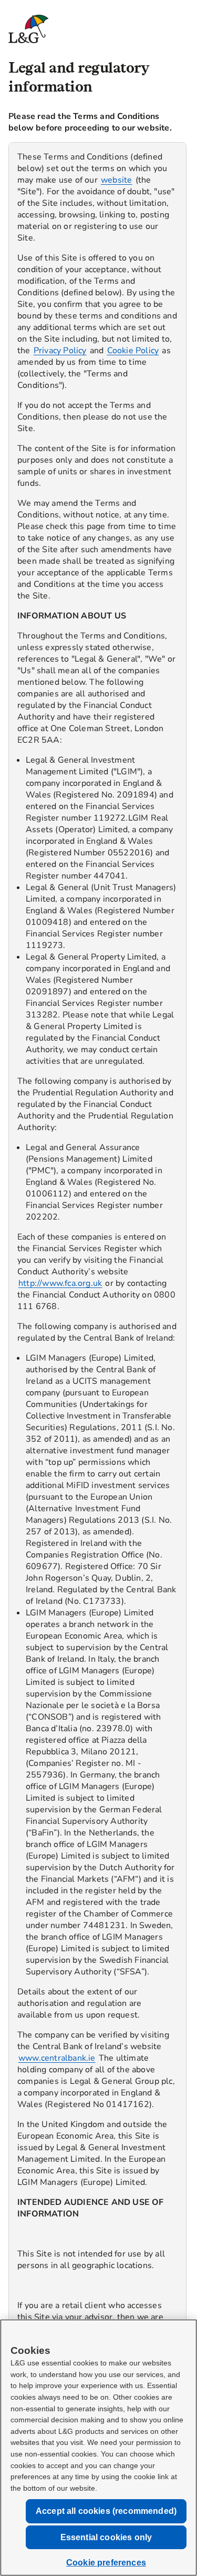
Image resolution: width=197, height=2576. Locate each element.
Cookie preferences (106, 2563)
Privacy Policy (60, 351)
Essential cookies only (106, 2537)
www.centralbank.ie (57, 2058)
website (116, 180)
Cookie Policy (133, 351)
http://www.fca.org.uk (60, 1283)
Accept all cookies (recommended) (106, 2511)
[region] (97, 1303)
